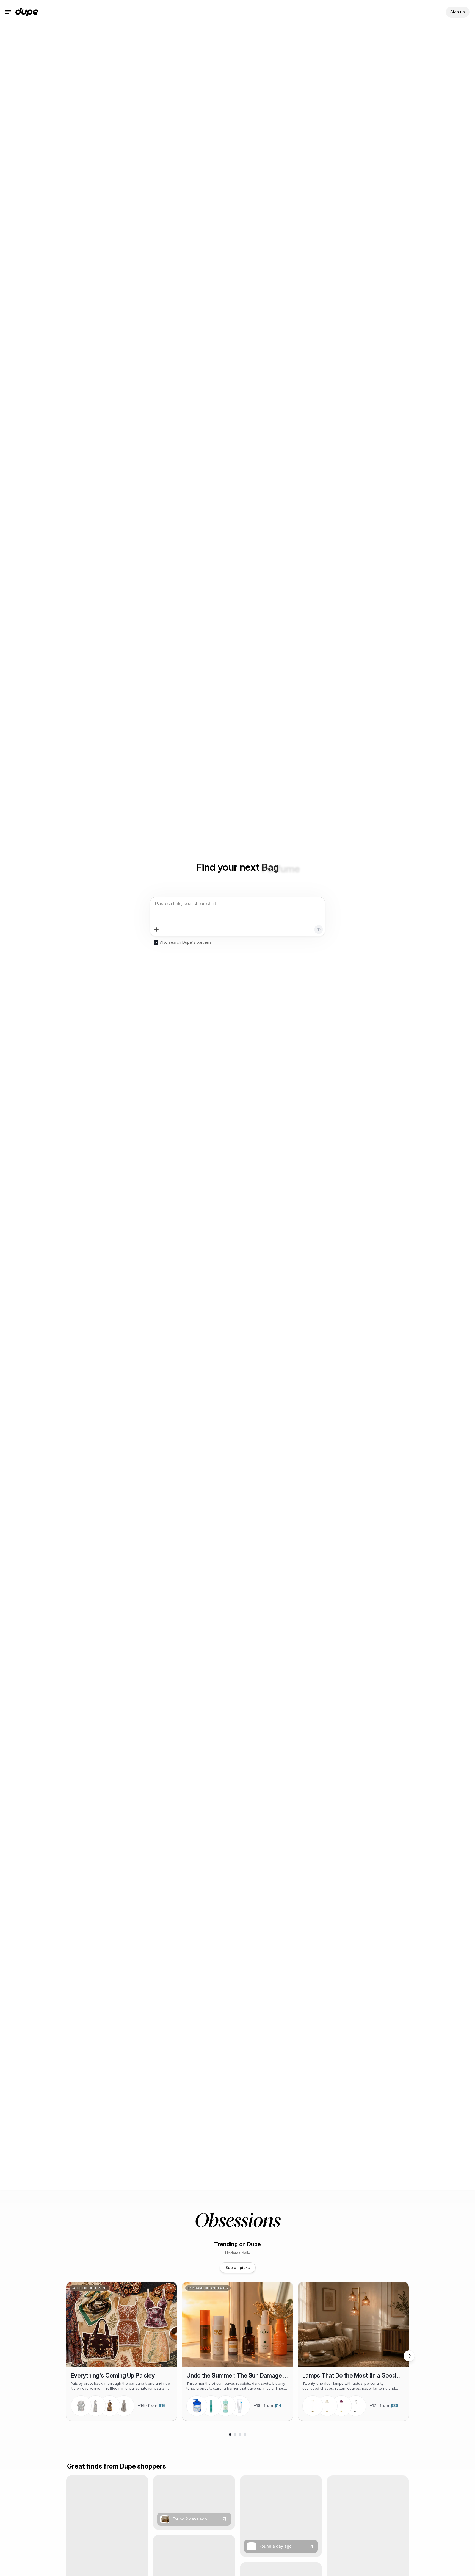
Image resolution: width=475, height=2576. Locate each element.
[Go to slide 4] (245, 2434)
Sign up (458, 12)
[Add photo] (156, 929)
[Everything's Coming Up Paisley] (122, 2351)
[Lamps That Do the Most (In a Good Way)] (353, 2351)
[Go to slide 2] (235, 2434)
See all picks (238, 2268)
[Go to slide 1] (230, 2434)
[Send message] (319, 929)
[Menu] (8, 12)
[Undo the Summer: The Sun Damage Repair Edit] (237, 2351)
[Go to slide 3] (240, 2434)
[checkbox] (156, 942)
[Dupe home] (27, 12)
